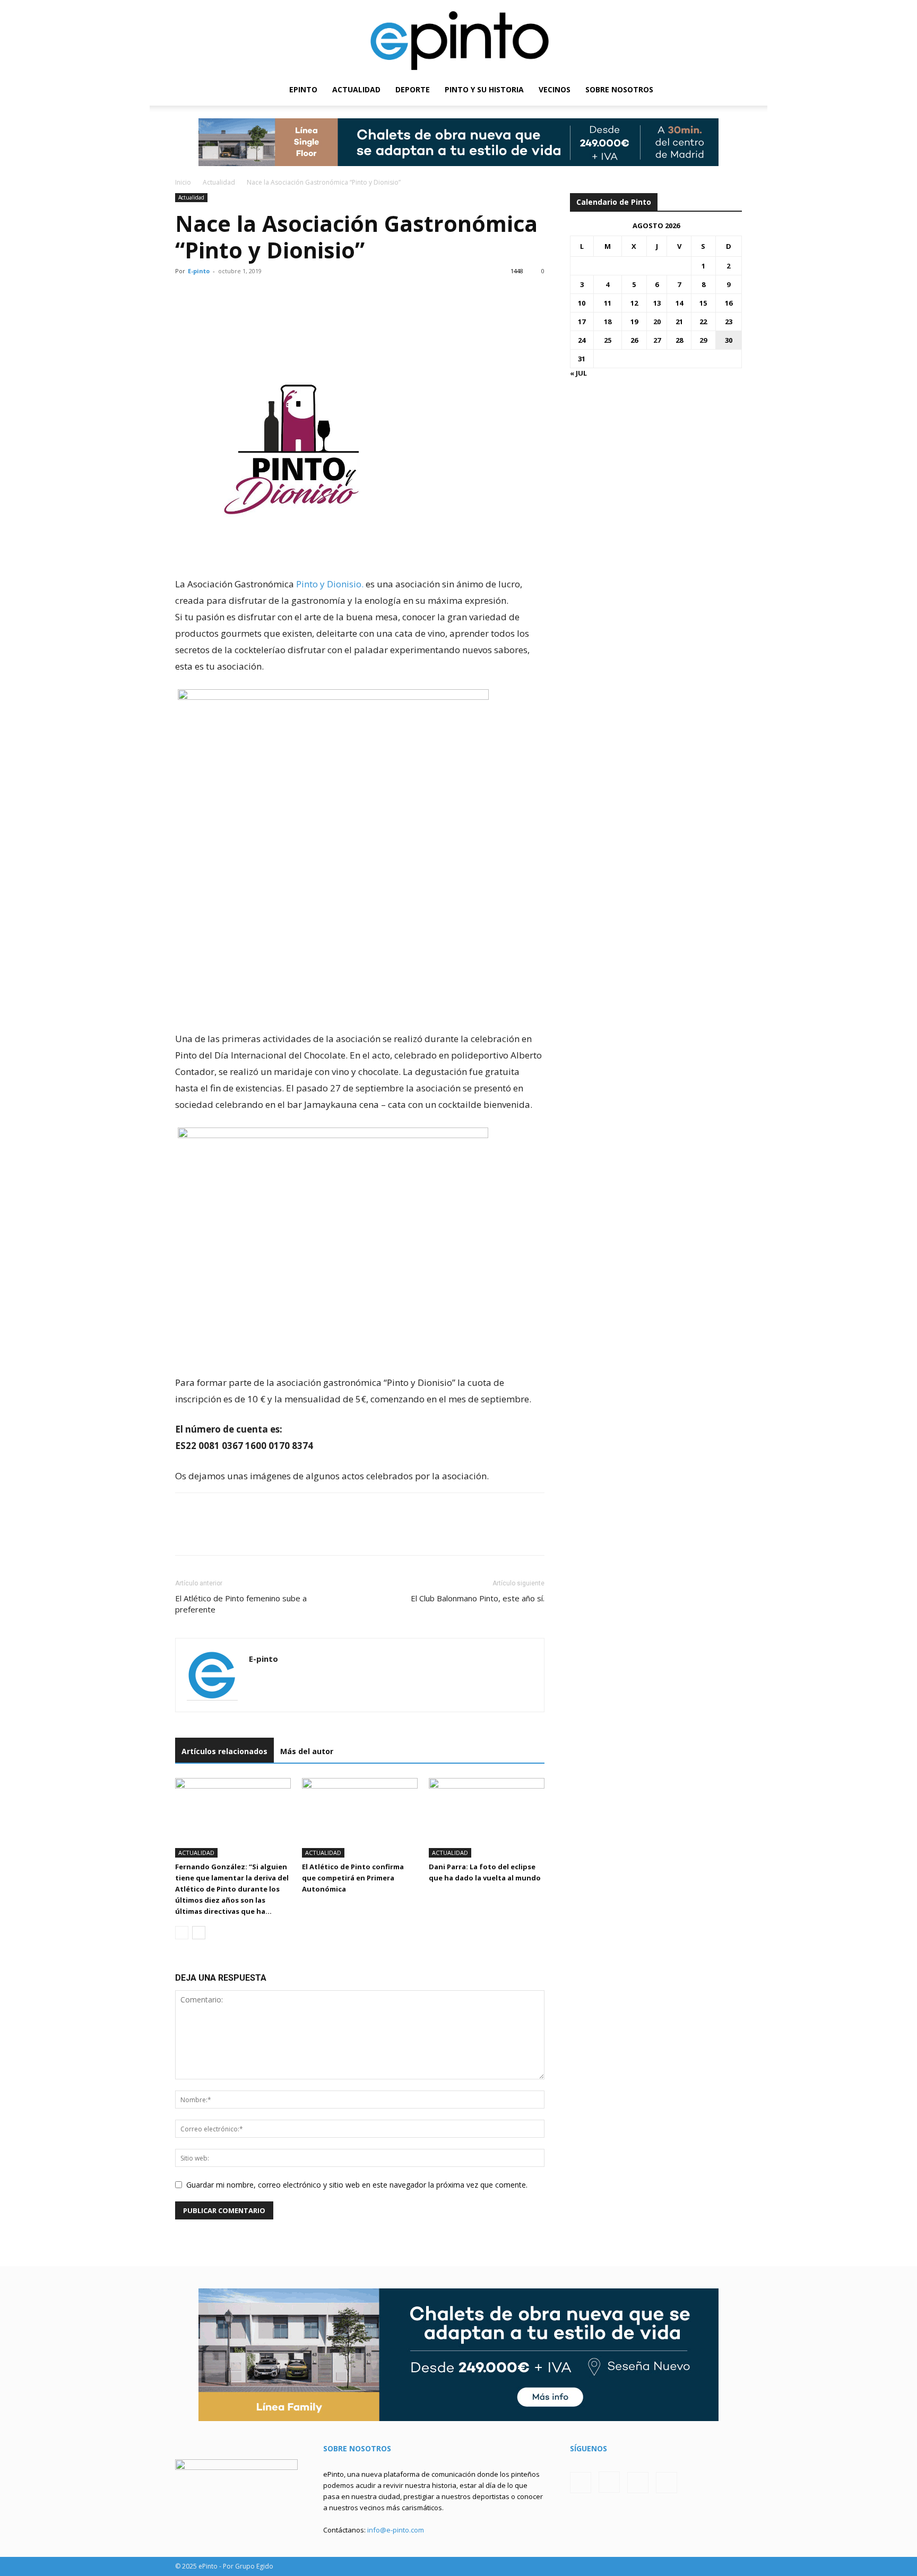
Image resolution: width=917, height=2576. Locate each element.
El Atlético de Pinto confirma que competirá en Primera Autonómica (353, 1878)
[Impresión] (259, 314)
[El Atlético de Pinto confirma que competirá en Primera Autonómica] (360, 1818)
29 (703, 340)
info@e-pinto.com (396, 2530)
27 (657, 340)
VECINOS (555, 89)
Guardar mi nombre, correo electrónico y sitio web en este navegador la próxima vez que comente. (357, 2185)
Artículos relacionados (224, 1751)
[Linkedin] (235, 314)
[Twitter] (716, 90)
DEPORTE (413, 89)
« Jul (578, 373)
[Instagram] (698, 90)
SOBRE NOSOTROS (619, 89)
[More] (284, 314)
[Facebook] (680, 90)
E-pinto (199, 271)
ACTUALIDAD (356, 89)
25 (608, 340)
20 (657, 322)
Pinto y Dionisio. (330, 584)
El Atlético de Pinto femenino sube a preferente (241, 1604)
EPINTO (303, 89)
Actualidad (219, 182)
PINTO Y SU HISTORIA (484, 89)
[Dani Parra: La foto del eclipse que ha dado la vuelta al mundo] (487, 1818)
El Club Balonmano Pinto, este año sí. (478, 1598)
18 (608, 322)
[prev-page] (182, 1933)
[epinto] (458, 37)
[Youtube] (734, 90)
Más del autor (307, 1751)
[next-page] (199, 1933)
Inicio (183, 182)
